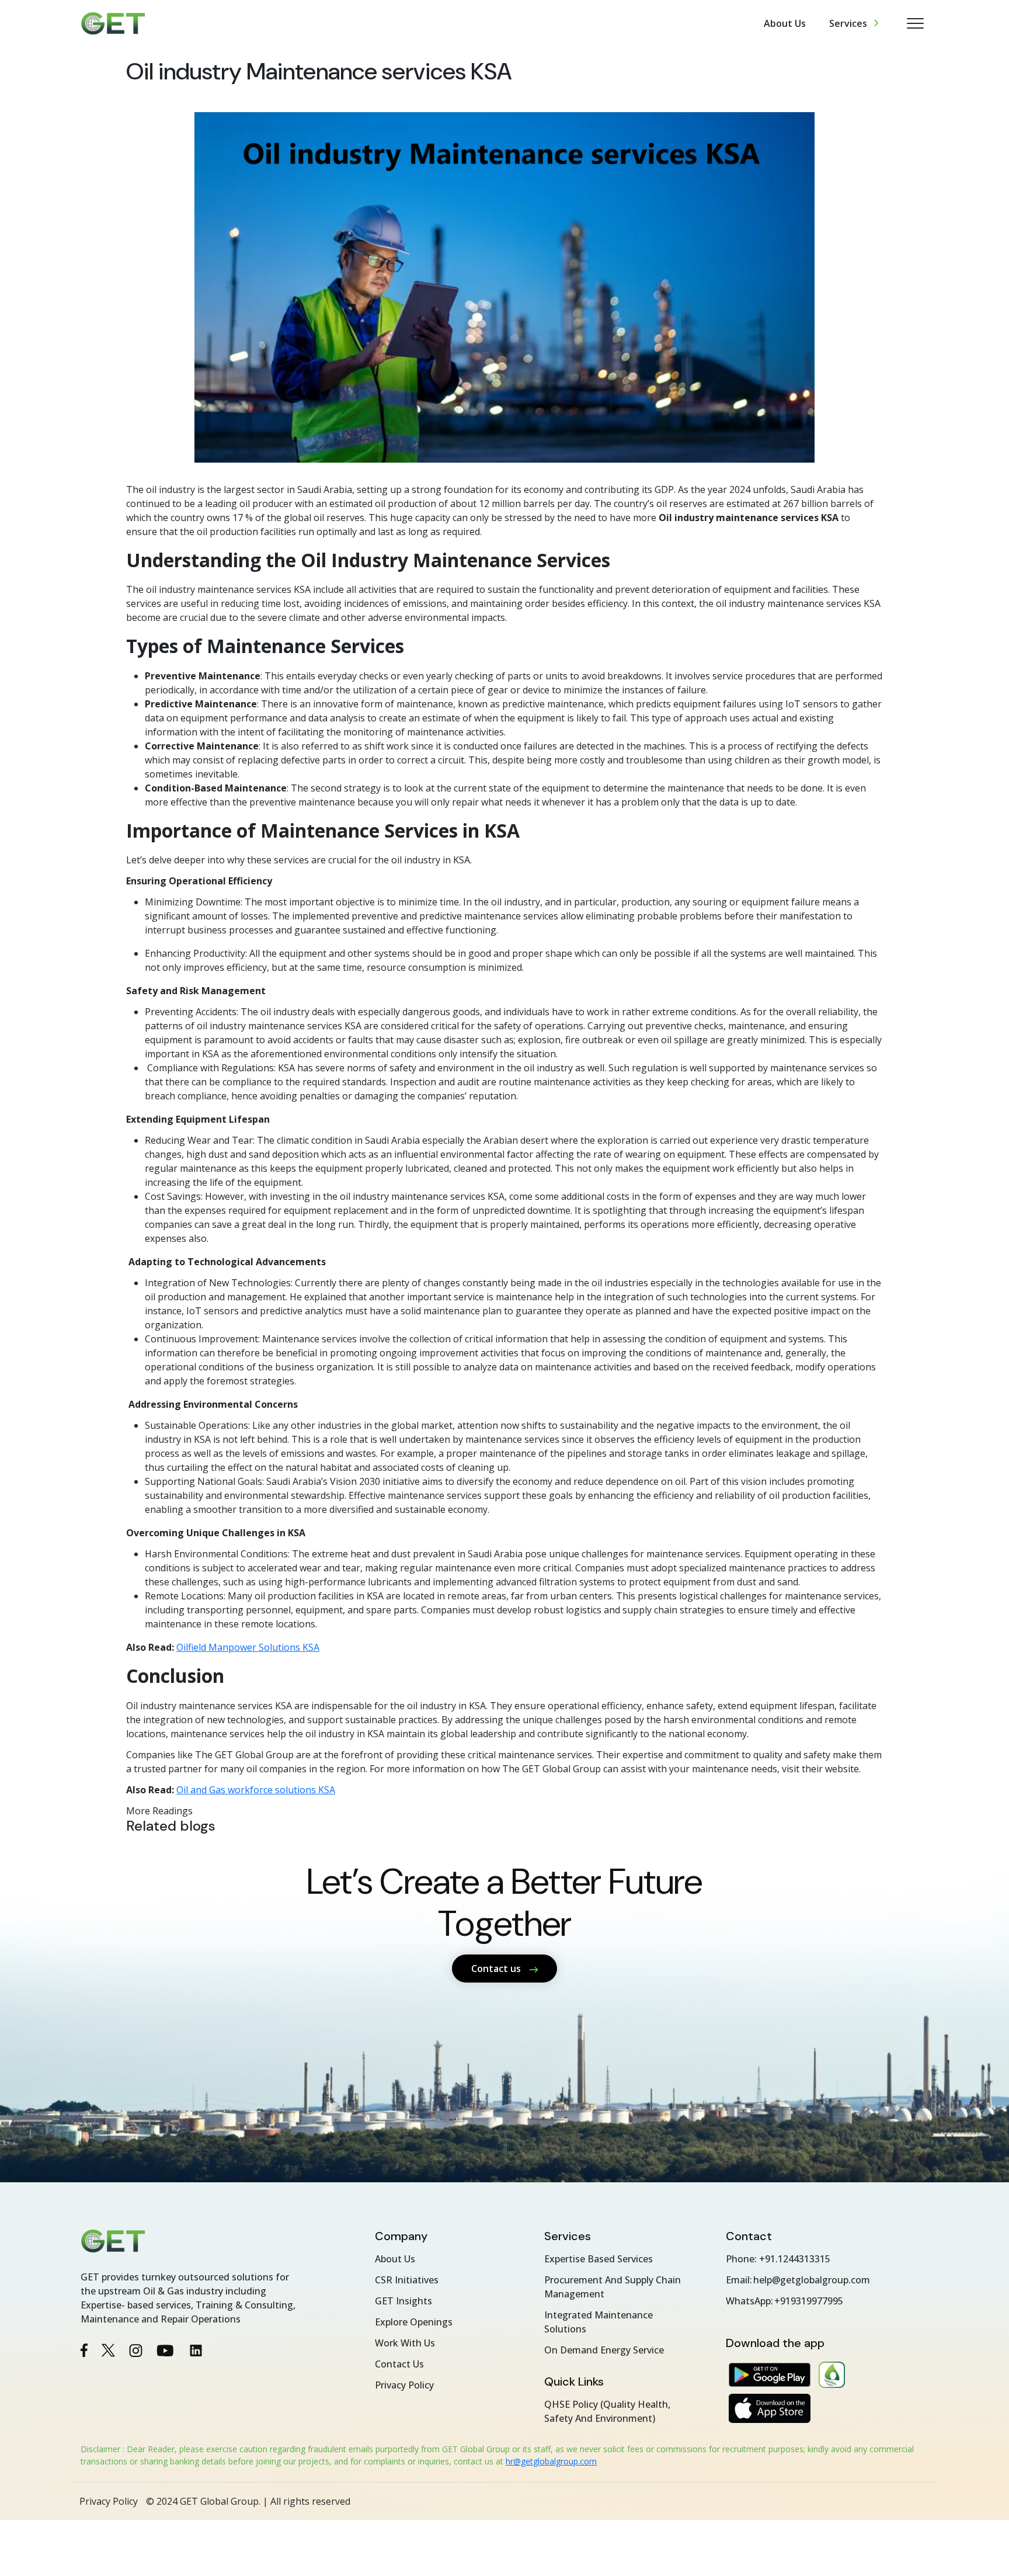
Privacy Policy (404, 2385)
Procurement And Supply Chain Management (613, 2287)
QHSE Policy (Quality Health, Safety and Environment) (607, 2411)
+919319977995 (809, 2301)
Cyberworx (912, 2501)
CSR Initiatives (407, 2280)
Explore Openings (414, 2322)
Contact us (497, 1969)
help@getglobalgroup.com (812, 2280)
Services (848, 23)
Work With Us (405, 2343)
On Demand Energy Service (604, 2350)
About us (785, 23)
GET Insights (403, 2301)
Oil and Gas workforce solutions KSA (256, 1790)
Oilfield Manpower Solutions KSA (248, 1647)
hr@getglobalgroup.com (551, 2461)
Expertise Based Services (599, 2259)
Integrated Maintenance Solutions (599, 2322)
